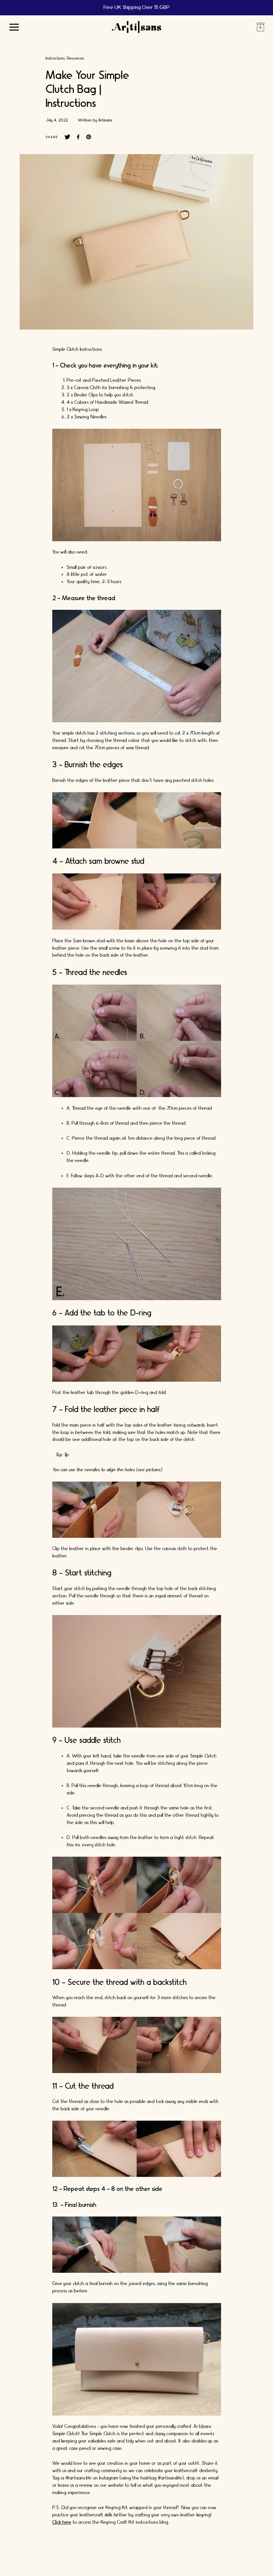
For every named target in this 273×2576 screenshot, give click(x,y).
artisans (105, 120)
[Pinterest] (144, 2563)
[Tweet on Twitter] (67, 137)
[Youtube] (164, 2563)
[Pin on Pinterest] (89, 137)
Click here (62, 2522)
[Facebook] (124, 2563)
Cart (260, 27)
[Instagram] (104, 2563)
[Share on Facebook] (78, 137)
